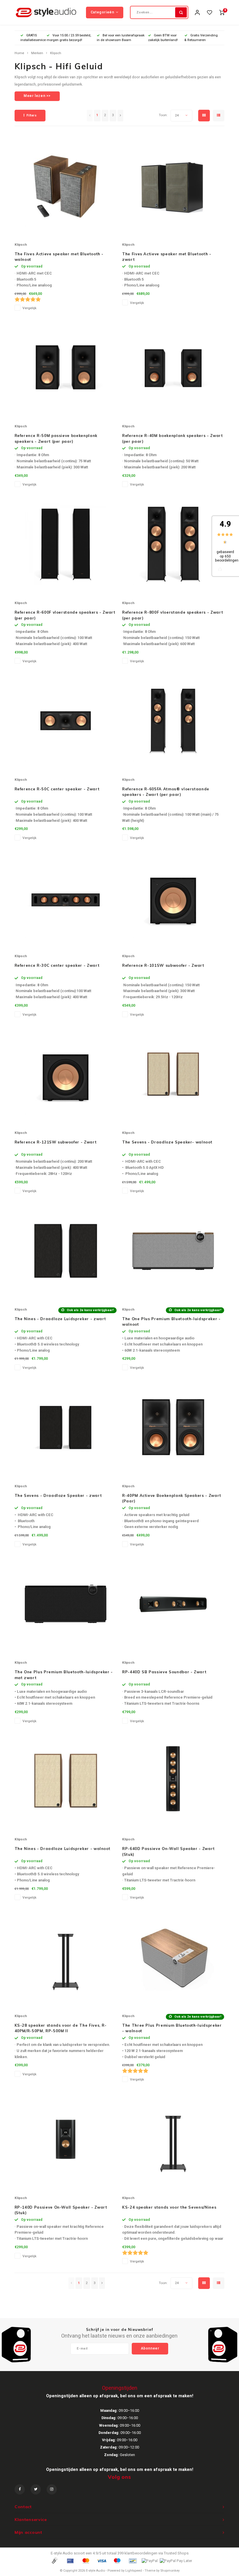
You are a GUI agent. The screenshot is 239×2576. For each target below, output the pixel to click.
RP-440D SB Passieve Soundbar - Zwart (164, 1672)
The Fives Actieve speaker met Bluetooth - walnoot (59, 257)
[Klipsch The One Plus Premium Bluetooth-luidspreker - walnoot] (173, 1251)
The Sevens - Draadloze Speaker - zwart (58, 1495)
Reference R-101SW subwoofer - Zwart (163, 965)
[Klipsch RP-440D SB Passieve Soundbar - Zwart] (173, 1604)
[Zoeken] (181, 12)
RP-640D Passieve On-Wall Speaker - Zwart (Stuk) (168, 1851)
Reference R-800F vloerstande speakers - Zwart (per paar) (173, 615)
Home (19, 53)
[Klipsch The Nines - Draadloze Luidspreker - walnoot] (66, 1780)
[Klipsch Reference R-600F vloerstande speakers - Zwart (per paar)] (66, 544)
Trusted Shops (176, 2553)
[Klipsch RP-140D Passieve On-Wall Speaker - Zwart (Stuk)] (66, 2139)
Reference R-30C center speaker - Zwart (57, 965)
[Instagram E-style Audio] (52, 2489)
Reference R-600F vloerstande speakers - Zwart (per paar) (65, 615)
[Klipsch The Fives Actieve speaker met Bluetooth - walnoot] (66, 186)
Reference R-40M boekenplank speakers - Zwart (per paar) (173, 438)
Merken (37, 53)
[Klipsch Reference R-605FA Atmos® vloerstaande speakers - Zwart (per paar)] (173, 721)
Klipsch (56, 53)
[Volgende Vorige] (120, 116)
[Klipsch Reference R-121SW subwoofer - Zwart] (66, 1074)
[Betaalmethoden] (54, 2560)
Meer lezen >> (37, 96)
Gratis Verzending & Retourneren (201, 38)
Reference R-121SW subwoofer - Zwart (56, 1142)
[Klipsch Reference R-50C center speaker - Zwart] (66, 721)
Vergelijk (29, 308)
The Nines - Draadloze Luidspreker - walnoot (63, 1849)
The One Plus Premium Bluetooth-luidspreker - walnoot (171, 1322)
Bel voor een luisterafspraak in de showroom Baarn (121, 38)
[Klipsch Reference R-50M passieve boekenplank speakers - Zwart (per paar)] (66, 367)
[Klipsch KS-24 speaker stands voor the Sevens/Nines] (173, 2139)
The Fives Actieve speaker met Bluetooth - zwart (167, 257)
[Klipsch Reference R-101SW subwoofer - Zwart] (173, 897)
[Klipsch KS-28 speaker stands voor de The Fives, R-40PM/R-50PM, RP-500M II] (66, 1957)
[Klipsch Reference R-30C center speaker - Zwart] (66, 897)
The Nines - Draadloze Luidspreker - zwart (60, 1319)
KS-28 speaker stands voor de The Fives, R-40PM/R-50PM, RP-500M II (61, 2028)
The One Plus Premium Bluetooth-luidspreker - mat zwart (64, 1675)
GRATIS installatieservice (33, 38)
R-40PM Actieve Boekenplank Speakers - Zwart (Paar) (172, 1498)
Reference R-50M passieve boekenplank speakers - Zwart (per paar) (56, 438)
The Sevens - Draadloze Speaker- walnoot (167, 1142)
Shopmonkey (170, 2571)
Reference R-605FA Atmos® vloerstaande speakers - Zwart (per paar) (166, 792)
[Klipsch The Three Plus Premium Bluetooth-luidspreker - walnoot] (173, 1957)
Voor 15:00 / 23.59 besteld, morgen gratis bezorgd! (69, 38)
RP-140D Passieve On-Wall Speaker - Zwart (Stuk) (61, 2210)
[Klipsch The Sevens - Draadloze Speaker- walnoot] (173, 1074)
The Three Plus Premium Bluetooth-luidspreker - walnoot (172, 2028)
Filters (32, 115)
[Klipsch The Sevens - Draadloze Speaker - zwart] (66, 1427)
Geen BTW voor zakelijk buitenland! (163, 38)
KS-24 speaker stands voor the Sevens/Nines (169, 2207)
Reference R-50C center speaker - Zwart (57, 789)
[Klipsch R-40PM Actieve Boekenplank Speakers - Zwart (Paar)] (173, 1427)
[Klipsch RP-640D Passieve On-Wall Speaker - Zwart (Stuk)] (173, 1780)
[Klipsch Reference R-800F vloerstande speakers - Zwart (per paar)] (173, 544)
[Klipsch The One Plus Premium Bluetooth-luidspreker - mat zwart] (66, 1604)
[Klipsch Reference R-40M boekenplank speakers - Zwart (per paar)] (173, 367)
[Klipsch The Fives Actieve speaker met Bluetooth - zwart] (173, 186)
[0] (222, 12)
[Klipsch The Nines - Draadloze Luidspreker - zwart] (66, 1251)
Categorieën (102, 12)
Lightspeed (134, 2571)
